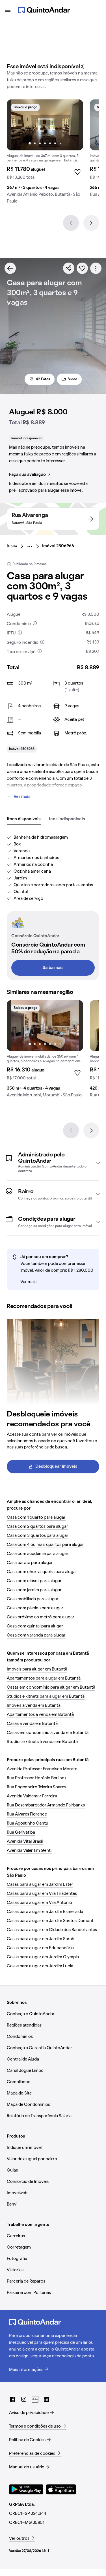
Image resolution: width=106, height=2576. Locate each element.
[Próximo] (91, 223)
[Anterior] (71, 223)
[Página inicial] (44, 10)
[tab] (24, 819)
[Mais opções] (96, 268)
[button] (53, 1163)
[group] (45, 154)
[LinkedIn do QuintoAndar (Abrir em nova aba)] (46, 2399)
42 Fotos (43, 379)
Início (12, 546)
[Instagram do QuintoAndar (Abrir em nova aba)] (24, 2399)
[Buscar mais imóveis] (10, 268)
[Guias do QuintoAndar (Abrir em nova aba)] (35, 2399)
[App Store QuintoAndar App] (61, 2489)
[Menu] (8, 10)
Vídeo (73, 379)
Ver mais (22, 797)
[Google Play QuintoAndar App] (26, 2489)
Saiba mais (53, 968)
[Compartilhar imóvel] (69, 268)
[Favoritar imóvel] (82, 268)
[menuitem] (17, 546)
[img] (45, 125)
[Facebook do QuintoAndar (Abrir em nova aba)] (12, 2399)
